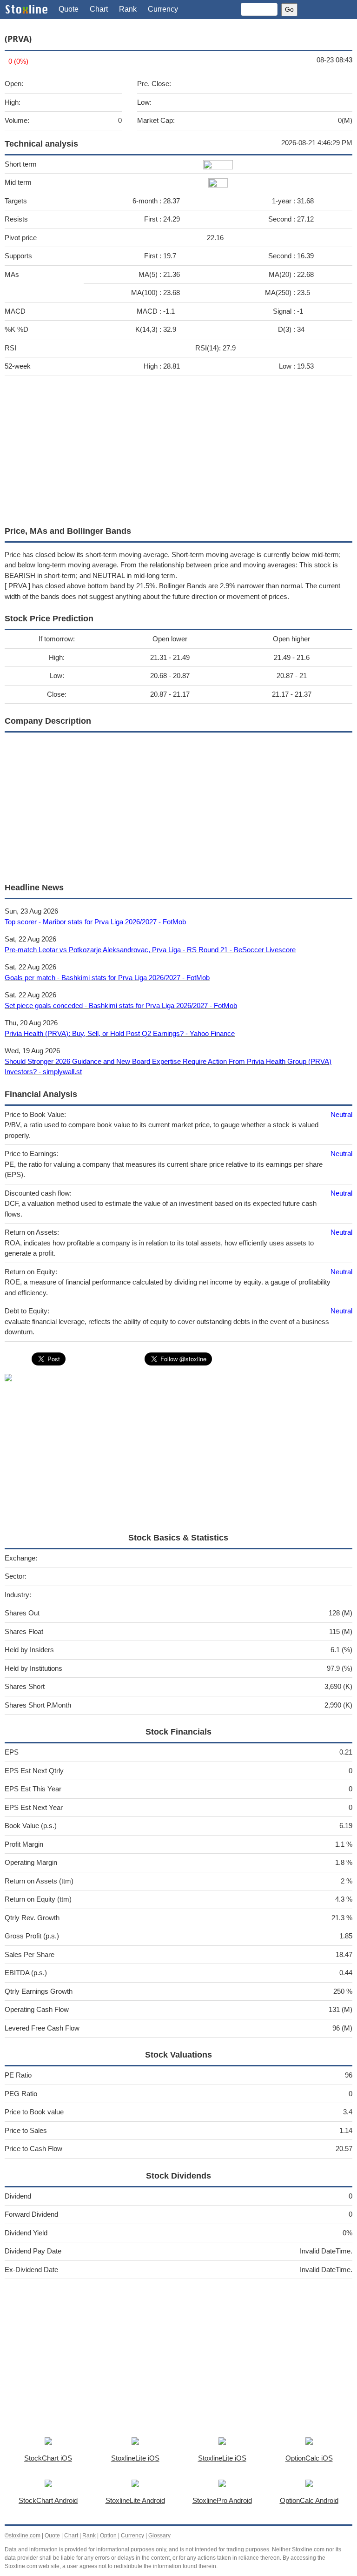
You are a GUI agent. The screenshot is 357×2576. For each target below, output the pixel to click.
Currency (163, 9)
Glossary (159, 2536)
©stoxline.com (23, 2536)
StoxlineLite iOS (135, 2458)
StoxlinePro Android (222, 2500)
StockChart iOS (48, 2458)
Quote (69, 9)
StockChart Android (48, 2500)
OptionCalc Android (309, 2500)
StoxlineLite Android (135, 2500)
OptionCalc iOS (309, 2458)
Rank (128, 9)
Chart (99, 9)
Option (108, 2536)
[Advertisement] (178, 449)
